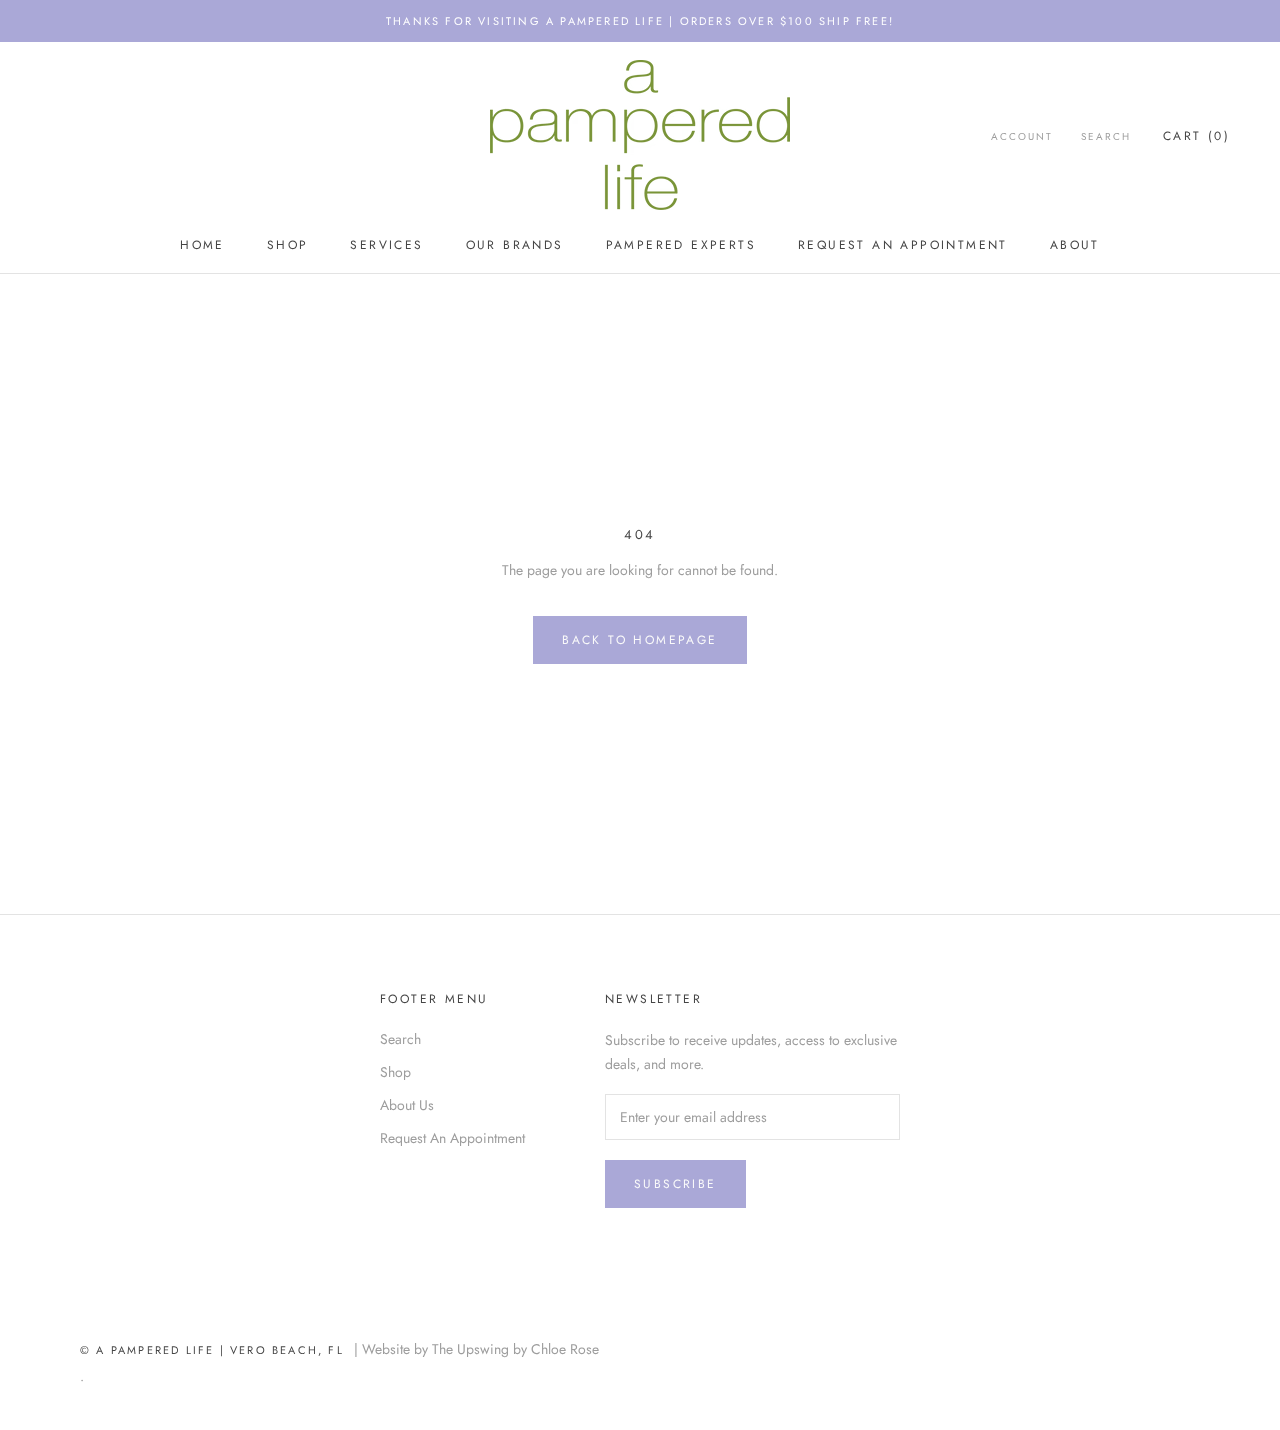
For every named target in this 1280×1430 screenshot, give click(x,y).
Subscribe (675, 1184)
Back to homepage (639, 640)
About (1075, 245)
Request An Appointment (903, 245)
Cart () (1196, 136)
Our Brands (515, 245)
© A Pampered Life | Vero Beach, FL (217, 1350)
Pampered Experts (681, 245)
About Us (407, 1105)
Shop (288, 245)
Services (386, 245)
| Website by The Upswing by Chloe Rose (476, 1349)
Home (202, 245)
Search (1106, 136)
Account (1022, 136)
